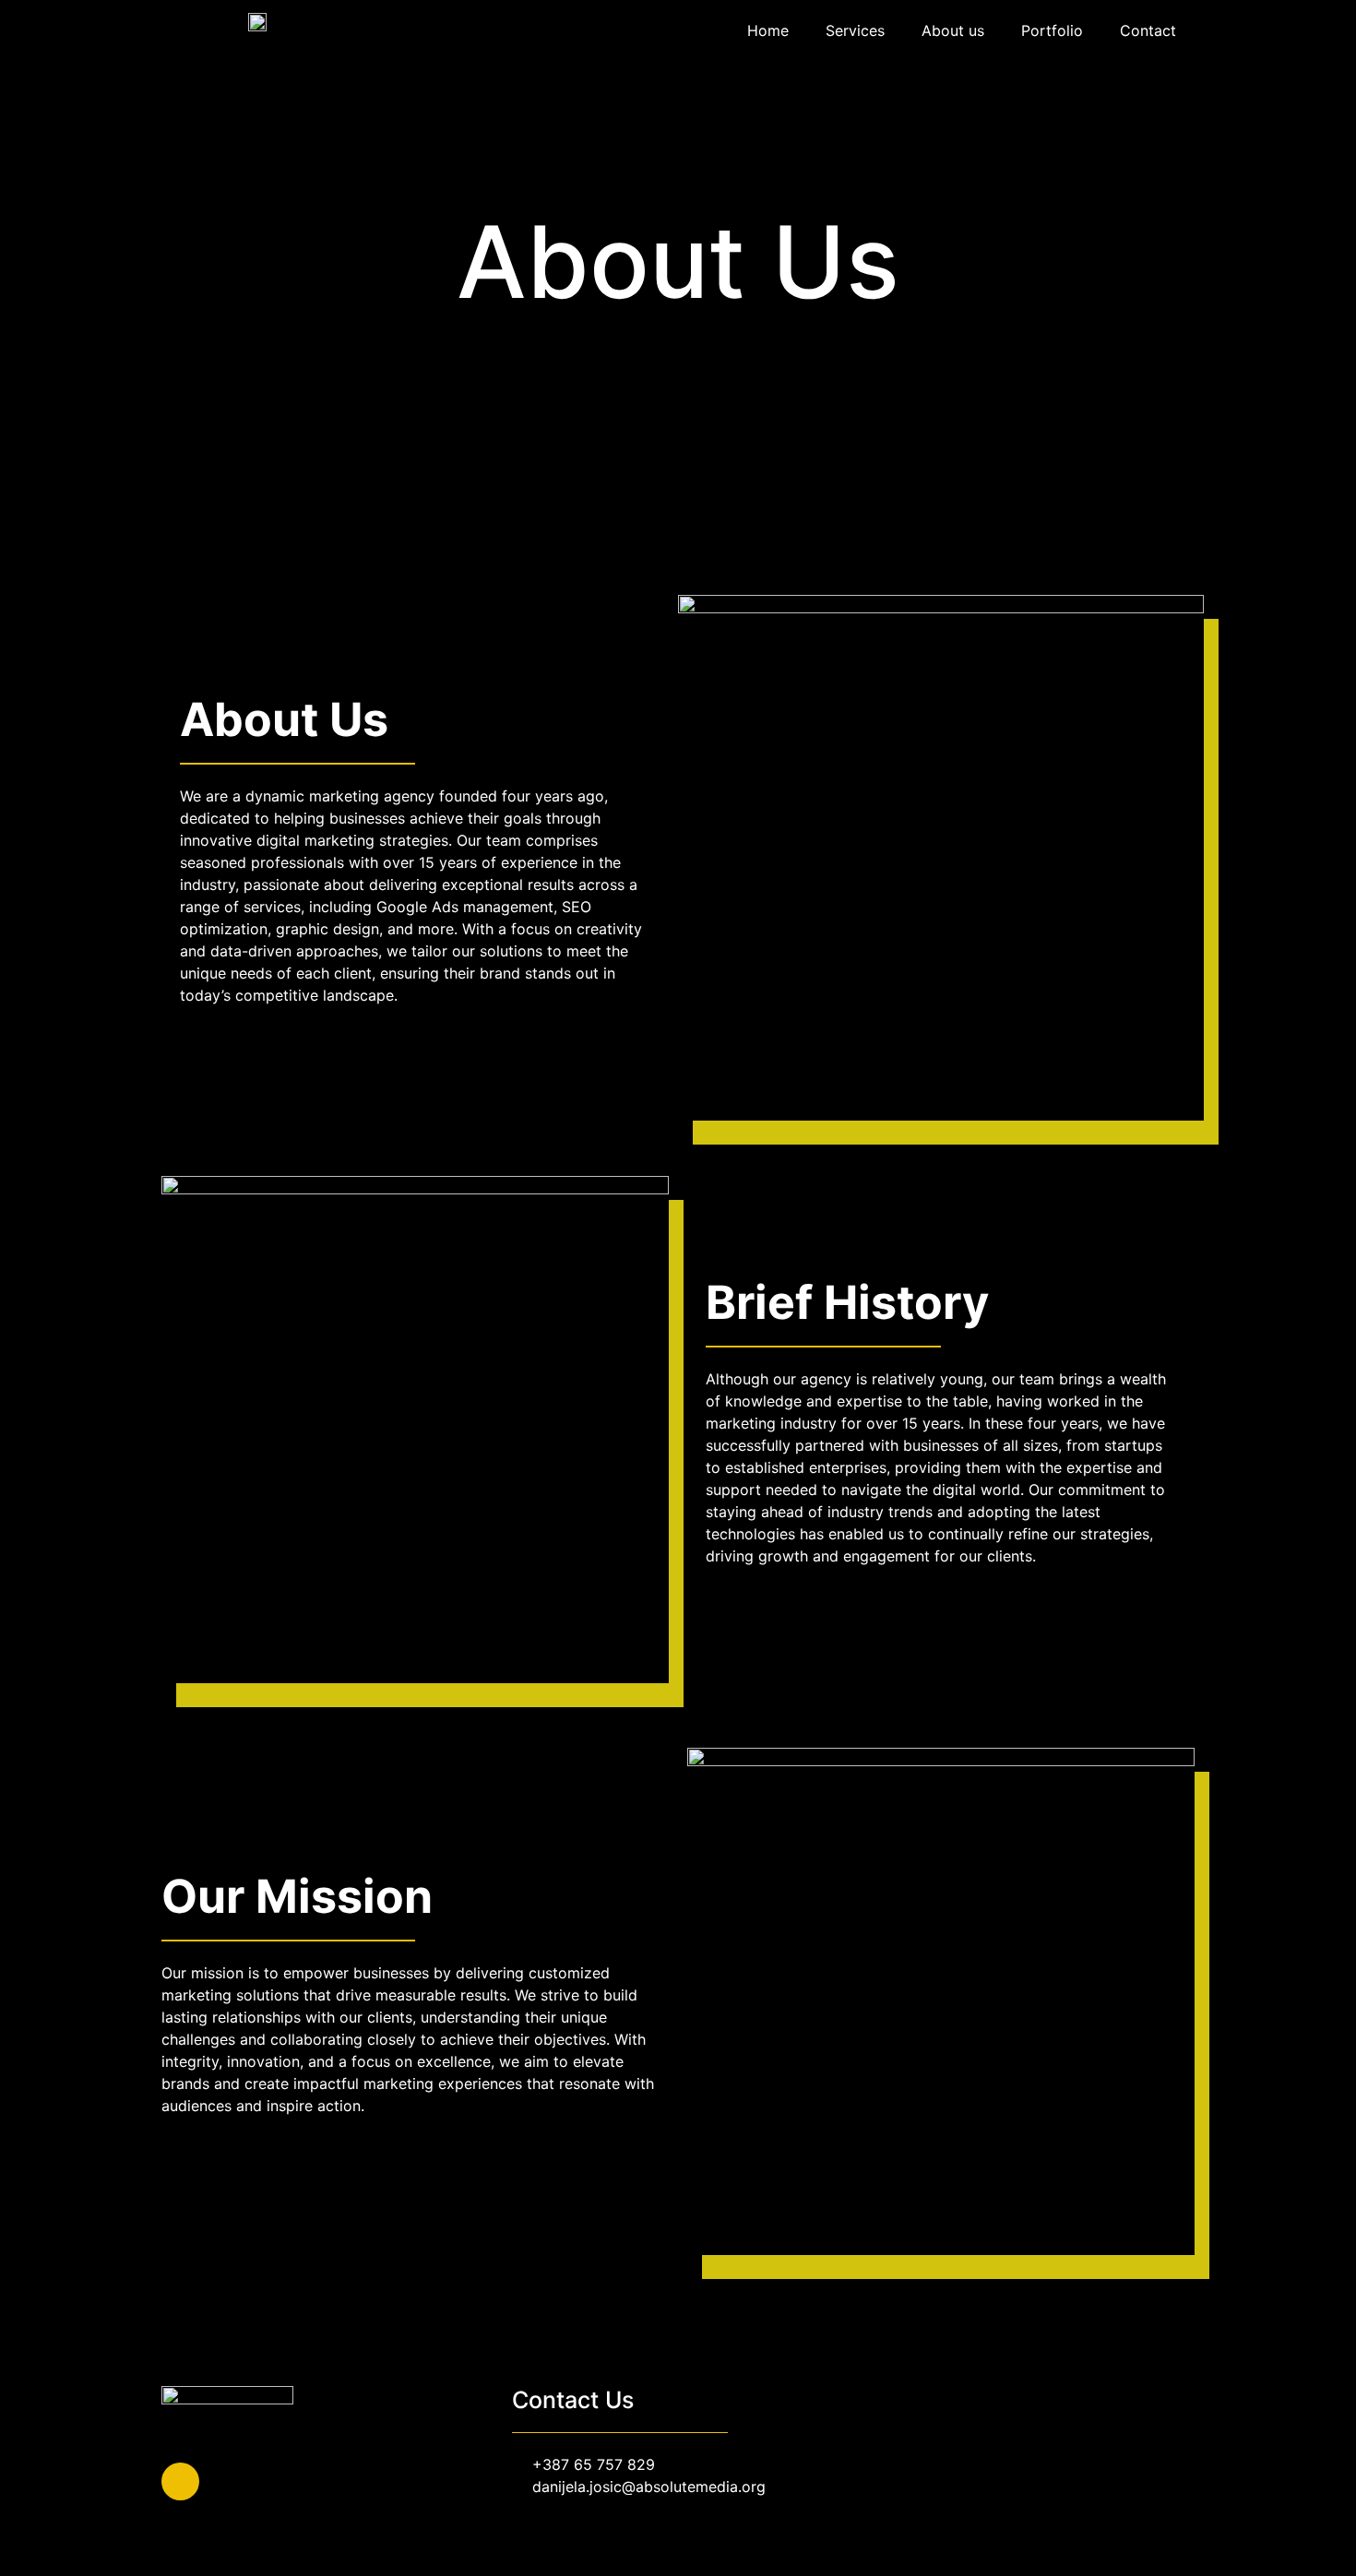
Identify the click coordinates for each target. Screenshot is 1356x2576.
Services (855, 30)
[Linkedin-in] (180, 2481)
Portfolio (1052, 30)
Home (768, 30)
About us (953, 30)
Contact (1148, 30)
